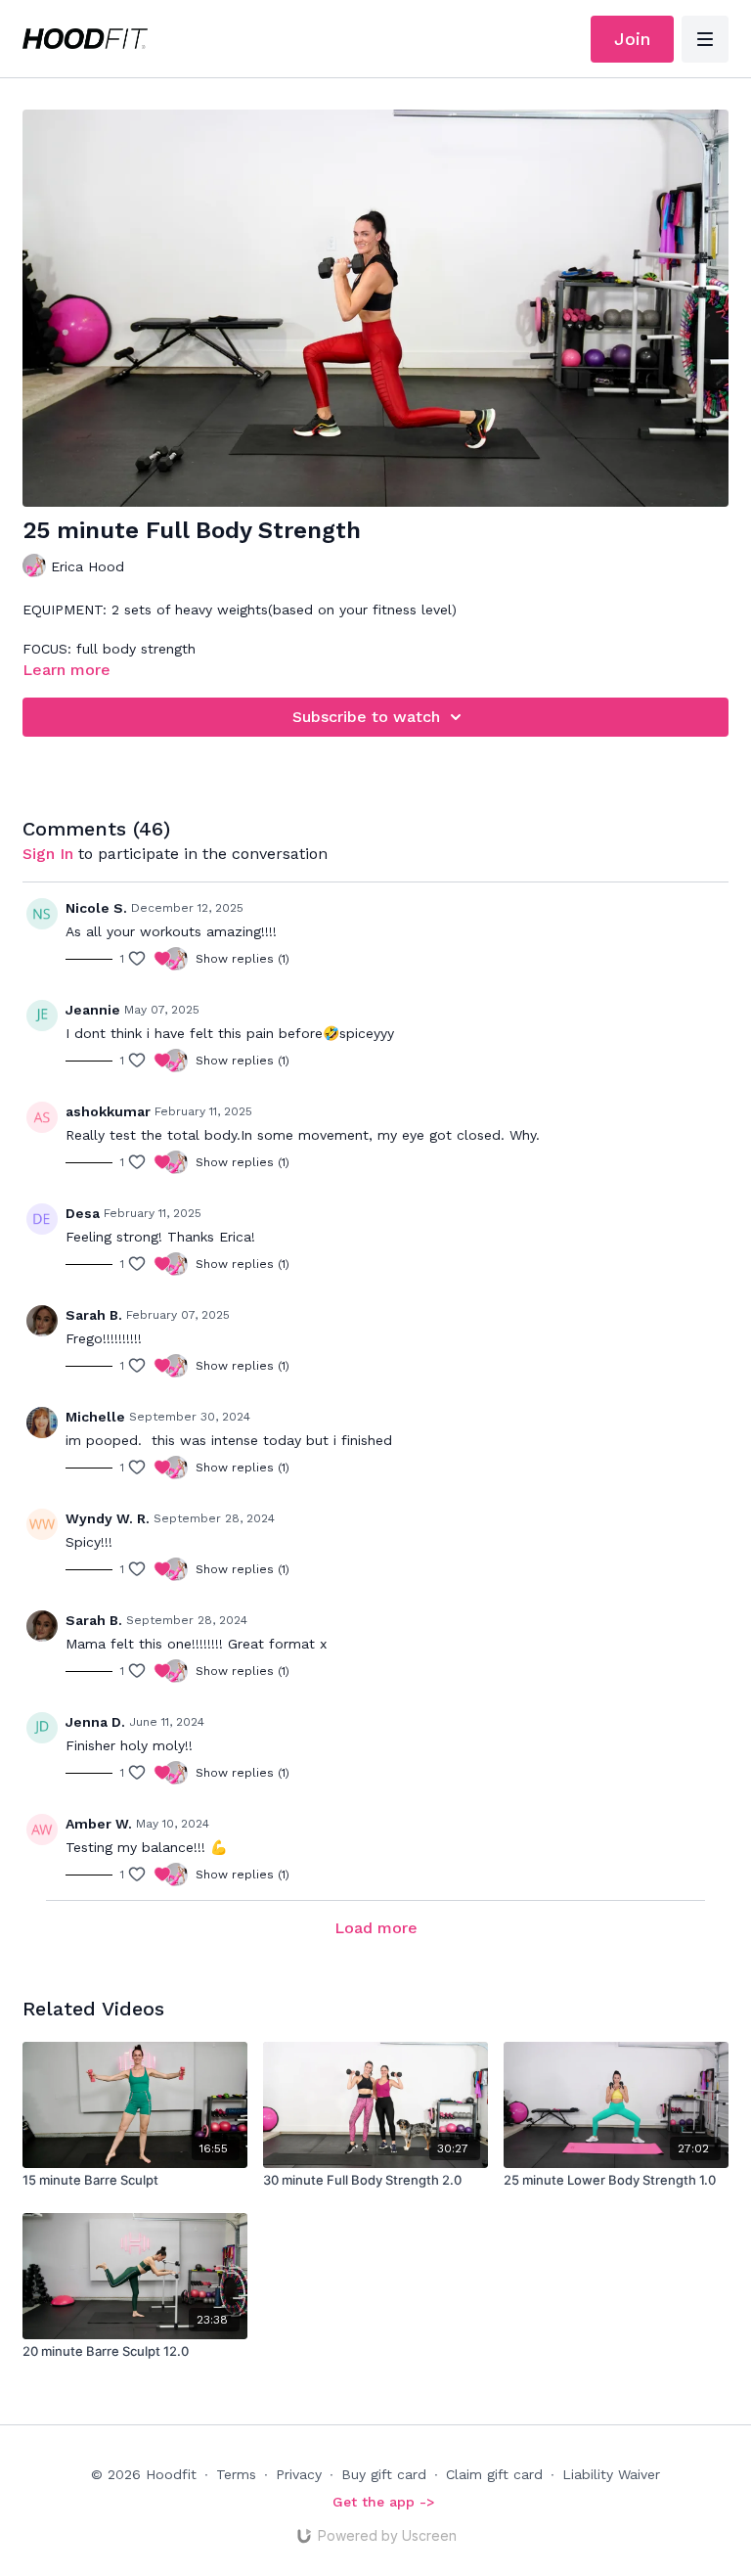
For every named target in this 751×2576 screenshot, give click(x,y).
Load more (376, 1928)
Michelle (95, 1417)
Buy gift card (384, 2474)
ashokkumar (108, 1111)
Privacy (299, 2474)
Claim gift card (494, 2474)
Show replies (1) (243, 959)
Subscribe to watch (366, 717)
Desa (83, 1213)
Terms (236, 2474)
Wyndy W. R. (108, 1518)
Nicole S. (96, 908)
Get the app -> (383, 2502)
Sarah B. (94, 1315)
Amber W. (99, 1824)
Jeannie (93, 1010)
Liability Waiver (611, 2474)
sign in (48, 854)
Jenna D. (95, 1722)
